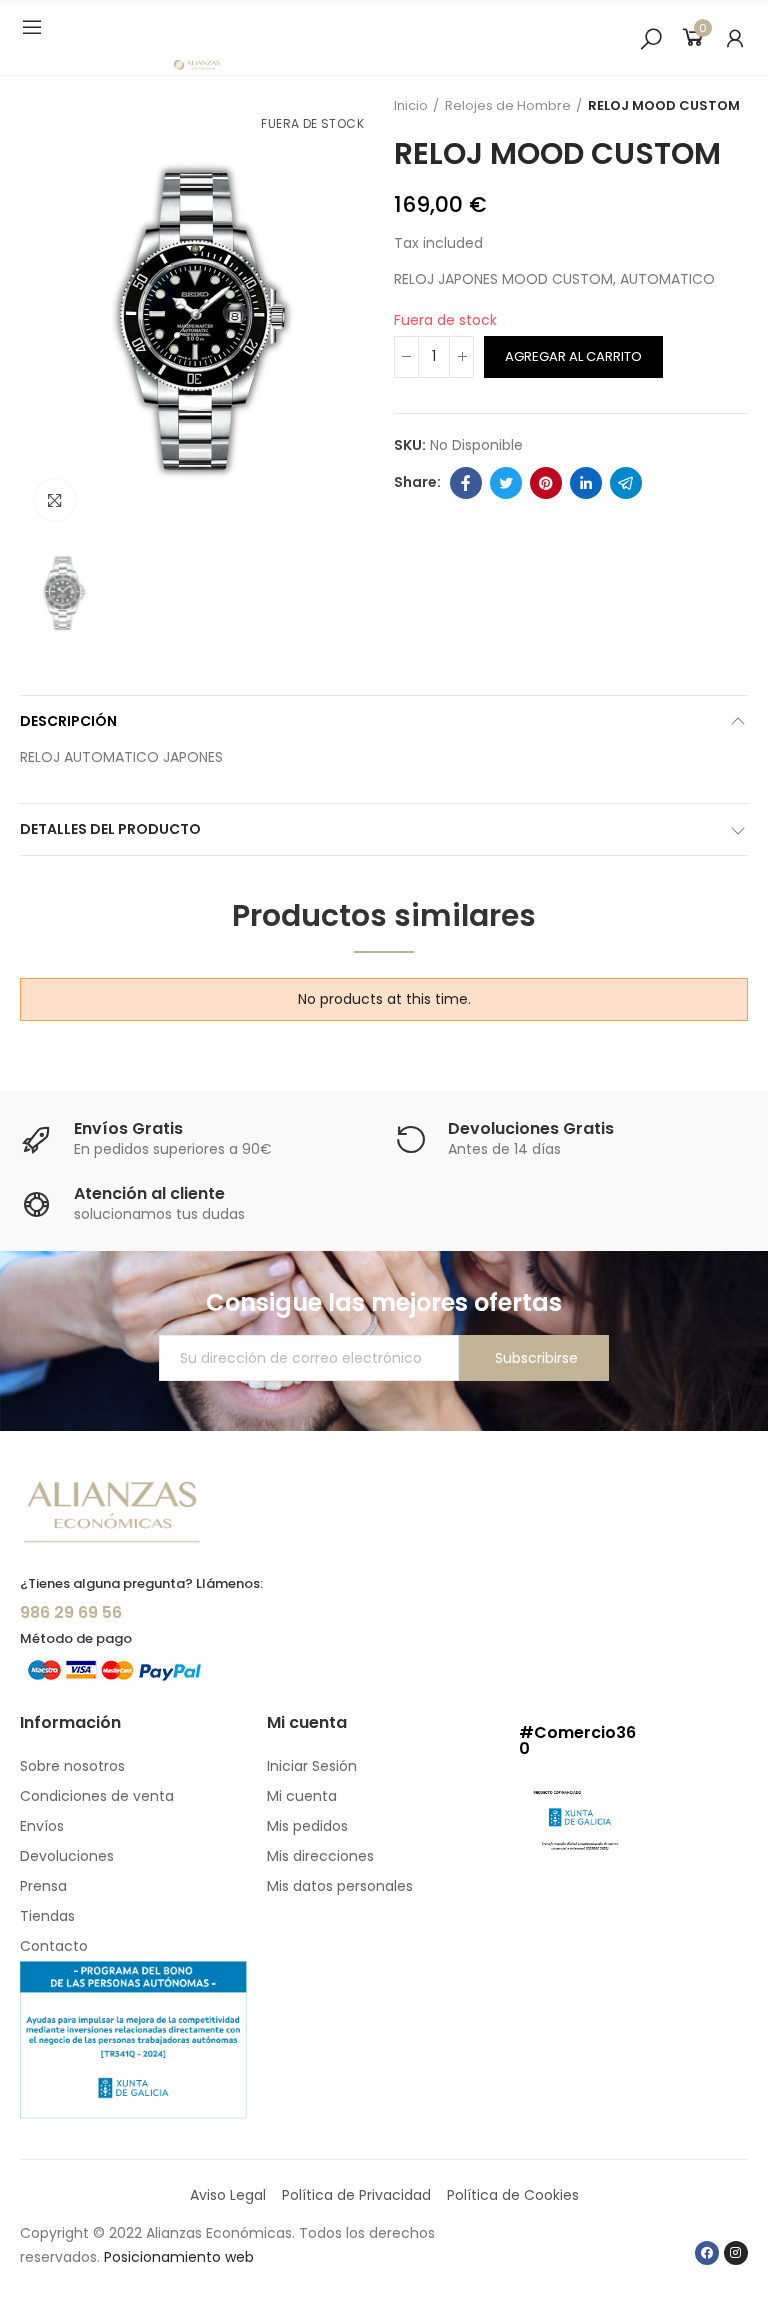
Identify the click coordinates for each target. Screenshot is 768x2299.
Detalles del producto (110, 829)
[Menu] (32, 27)
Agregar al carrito (573, 356)
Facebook (466, 483)
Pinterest (546, 483)
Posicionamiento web (179, 2257)
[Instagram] (736, 2253)
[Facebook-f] (707, 2253)
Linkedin (586, 483)
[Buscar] (651, 38)
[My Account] (735, 38)
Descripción (68, 721)
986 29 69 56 (71, 1612)
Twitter (506, 483)
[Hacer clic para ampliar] (55, 500)
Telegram (626, 483)
